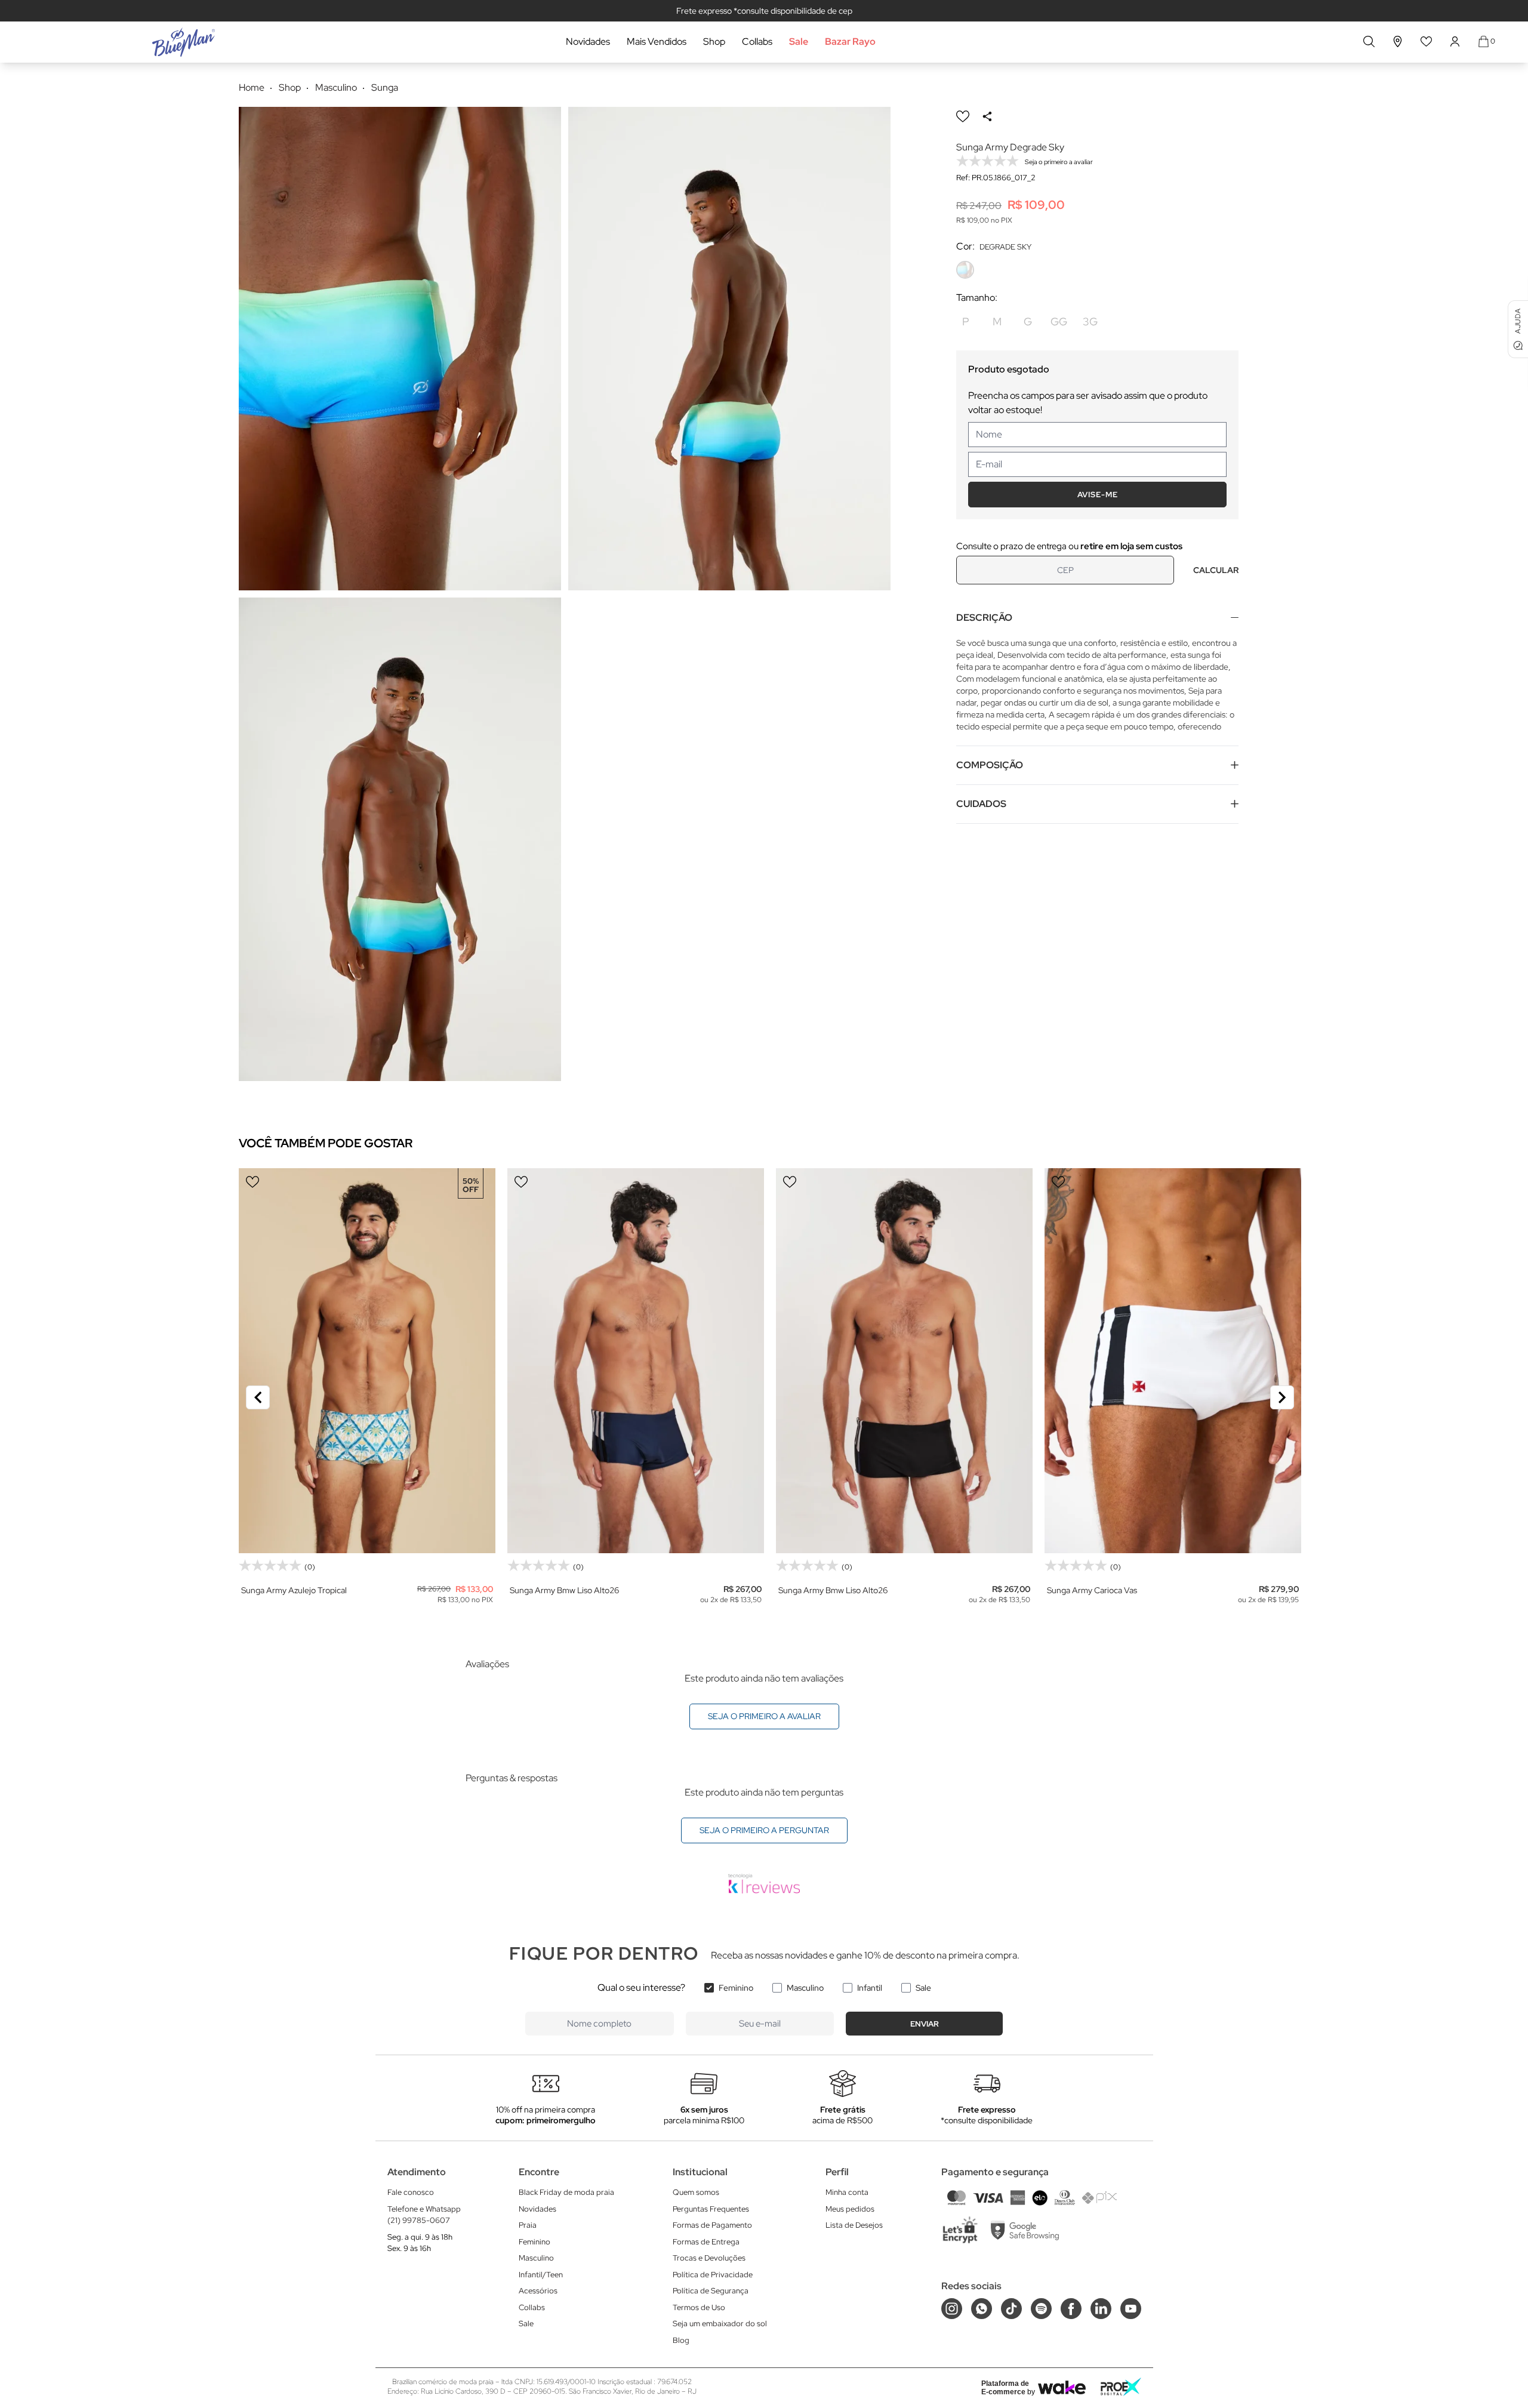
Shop (714, 41)
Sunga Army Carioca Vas (1092, 1590)
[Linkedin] (1101, 2309)
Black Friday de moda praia (566, 2192)
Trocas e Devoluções (709, 2258)
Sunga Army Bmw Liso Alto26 (564, 1590)
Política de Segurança (711, 2291)
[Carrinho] (1484, 41)
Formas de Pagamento (712, 2225)
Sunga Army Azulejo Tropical (294, 1590)
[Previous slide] (258, 1397)
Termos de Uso (699, 2307)
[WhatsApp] (982, 2309)
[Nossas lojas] (1398, 41)
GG (1059, 321)
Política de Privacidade (713, 2275)
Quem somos (696, 2192)
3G (1090, 321)
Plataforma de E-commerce (1005, 2388)
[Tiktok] (1011, 2309)
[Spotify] (1041, 2309)
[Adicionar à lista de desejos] (963, 116)
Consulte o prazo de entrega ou (1069, 546)
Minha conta (847, 2192)
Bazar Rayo (850, 41)
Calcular (1216, 570)
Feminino (736, 1988)
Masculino (805, 1988)
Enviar (925, 2024)
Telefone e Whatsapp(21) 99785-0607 (424, 2215)
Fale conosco (411, 2192)
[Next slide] (1282, 1397)
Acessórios (538, 2291)
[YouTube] (1131, 2309)
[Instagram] (952, 2309)
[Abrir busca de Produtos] (1369, 41)
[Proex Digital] (1121, 2387)
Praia (528, 2225)
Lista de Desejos (854, 2225)
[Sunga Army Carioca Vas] (1173, 1361)
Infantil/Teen (541, 2275)
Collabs (757, 41)
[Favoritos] (1427, 41)
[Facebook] (1071, 2309)
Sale (799, 41)
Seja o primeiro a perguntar (764, 1830)
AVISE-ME (1098, 495)
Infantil (870, 1988)
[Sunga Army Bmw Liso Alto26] (636, 1361)
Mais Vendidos (657, 41)
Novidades (588, 41)
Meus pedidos (850, 2209)
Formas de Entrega (706, 2242)
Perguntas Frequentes (711, 2209)
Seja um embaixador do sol (720, 2324)
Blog (681, 2340)
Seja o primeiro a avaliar (764, 1716)
